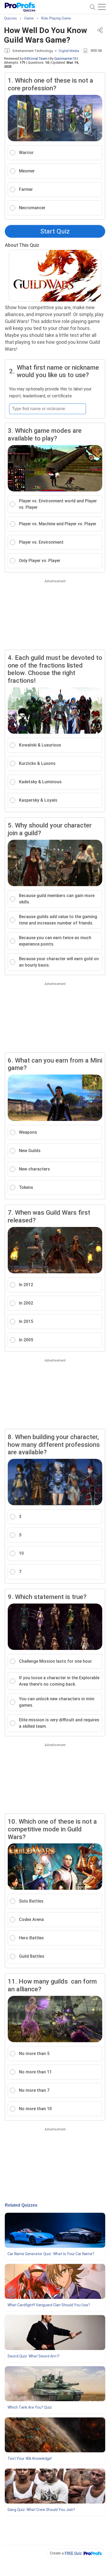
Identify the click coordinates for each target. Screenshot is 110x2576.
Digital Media (69, 51)
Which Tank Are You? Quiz (30, 2407)
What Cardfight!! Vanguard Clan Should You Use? (49, 2305)
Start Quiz (55, 231)
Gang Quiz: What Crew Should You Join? (41, 2510)
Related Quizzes (21, 2205)
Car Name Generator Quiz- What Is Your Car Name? (51, 2254)
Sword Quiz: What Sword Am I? (34, 2356)
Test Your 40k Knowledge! (30, 2458)
